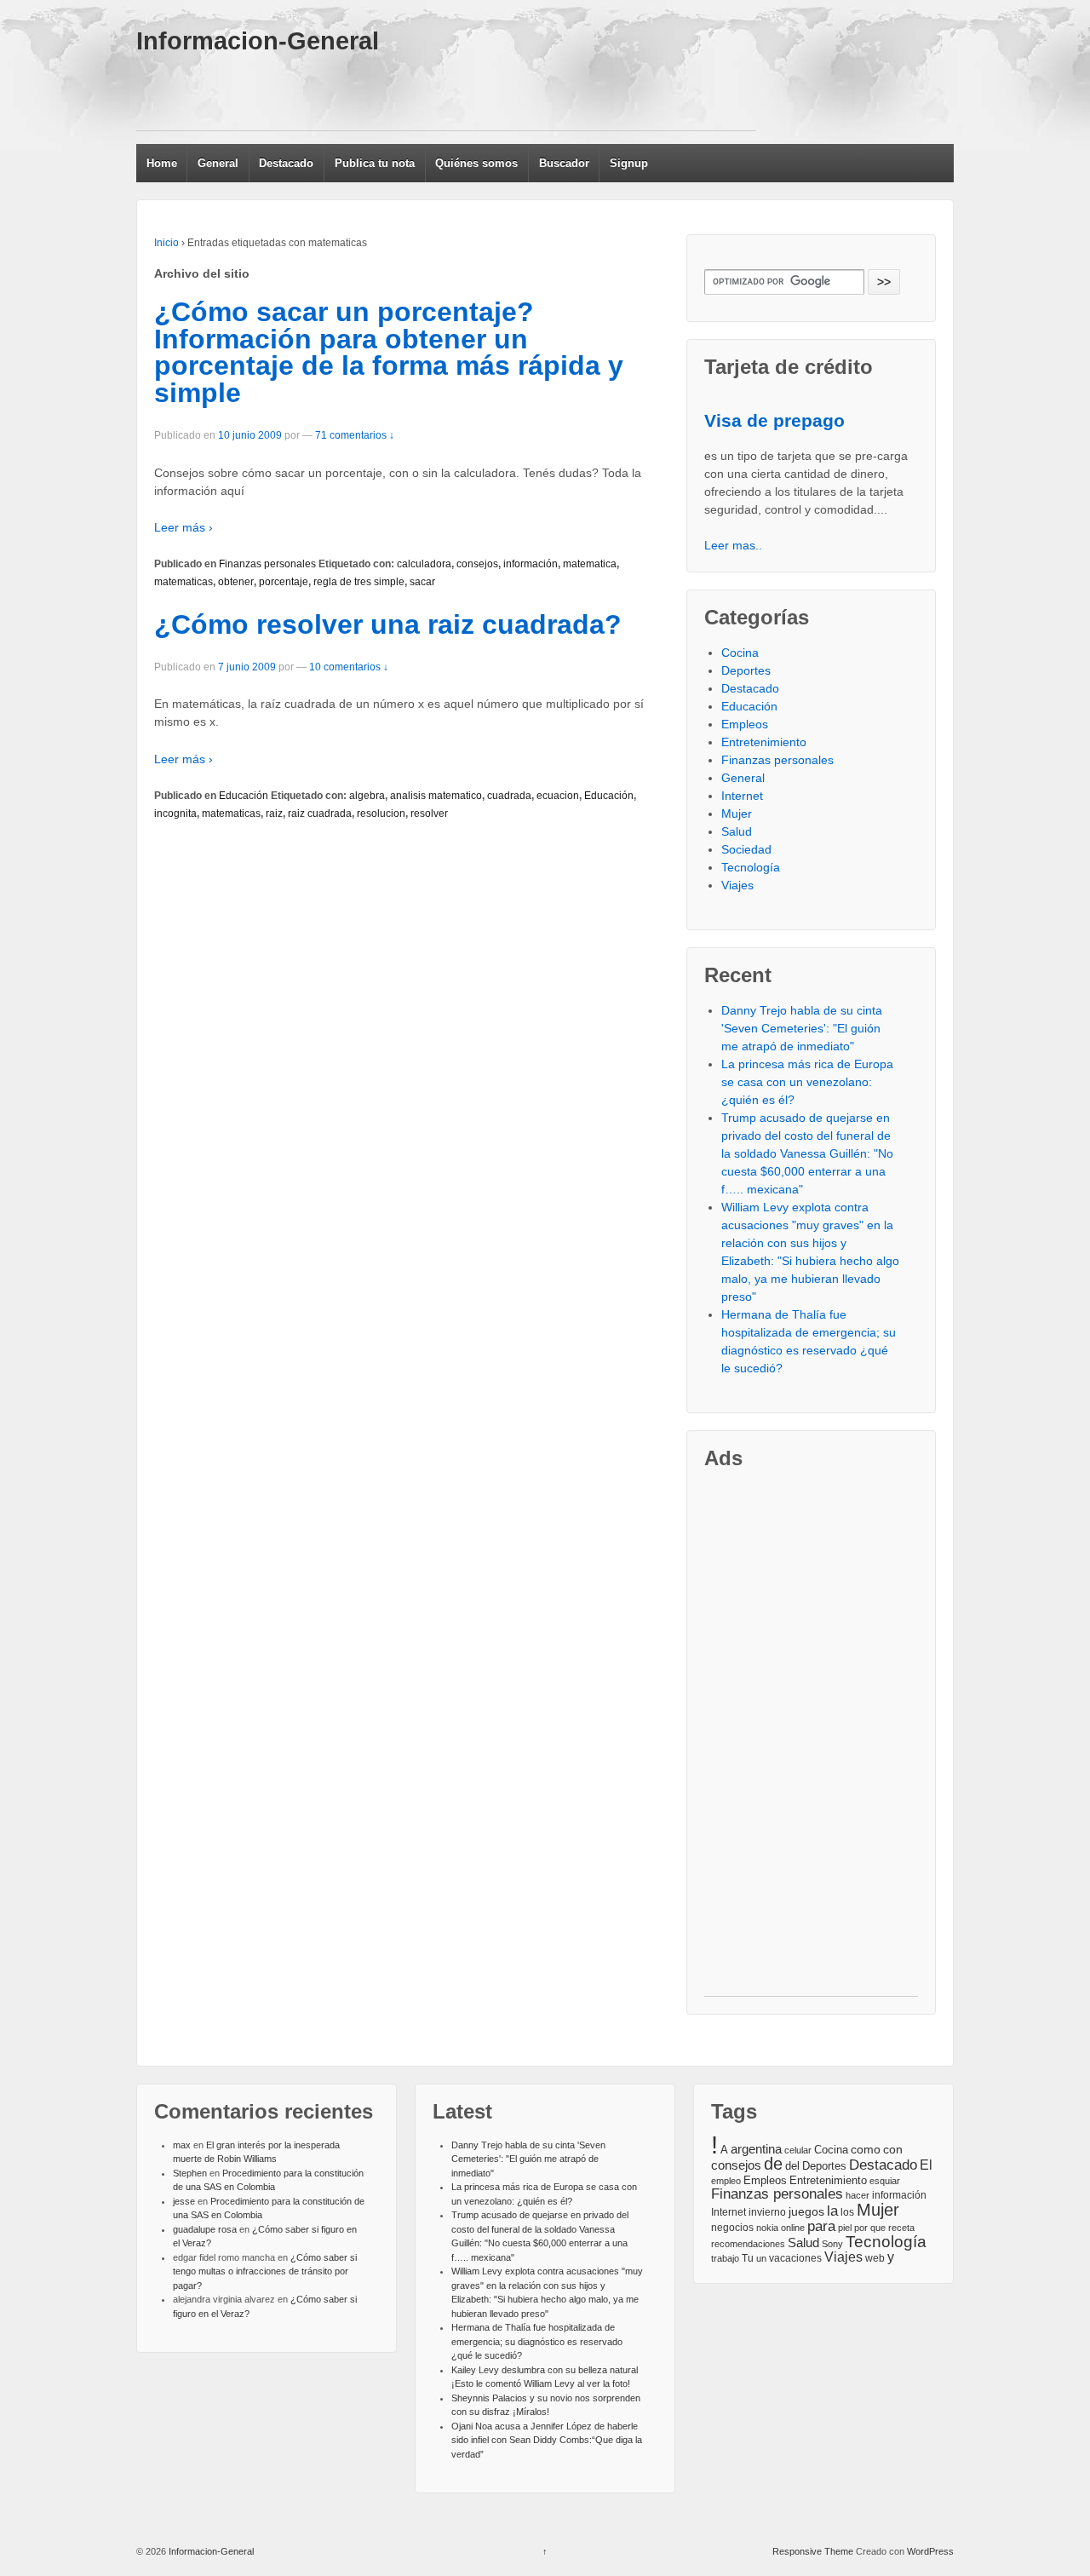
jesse (184, 2201)
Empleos (745, 724)
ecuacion (558, 796)
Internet (742, 796)
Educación (244, 796)
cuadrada (509, 796)
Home (162, 163)
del (792, 2166)
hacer (858, 2195)
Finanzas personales (267, 564)
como (866, 2150)
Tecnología (751, 867)
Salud (737, 831)
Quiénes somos (476, 163)
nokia (767, 2228)
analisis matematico (436, 796)
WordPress (930, 2551)
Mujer (737, 814)
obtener (236, 582)
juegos (806, 2211)
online (793, 2228)
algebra (367, 796)
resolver (429, 814)
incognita (175, 814)
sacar (422, 582)
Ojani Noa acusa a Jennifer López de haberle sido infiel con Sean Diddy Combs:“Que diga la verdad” (547, 2440)
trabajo (725, 2258)
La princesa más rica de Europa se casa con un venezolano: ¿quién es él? (807, 1082)
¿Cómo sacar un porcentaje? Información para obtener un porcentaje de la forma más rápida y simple (389, 352)
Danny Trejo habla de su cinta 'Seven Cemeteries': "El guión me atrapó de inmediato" (802, 1028)
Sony (832, 2244)
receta (901, 2228)
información (531, 564)
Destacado (286, 163)
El (926, 2165)
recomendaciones (748, 2244)
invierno (767, 2212)
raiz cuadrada (320, 814)
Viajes (737, 885)
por (861, 2228)
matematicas (184, 582)
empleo (726, 2181)
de (773, 2164)
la (832, 2211)
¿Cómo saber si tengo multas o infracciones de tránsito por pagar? (265, 2271)
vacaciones (795, 2258)
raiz (274, 814)
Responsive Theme (813, 2551)
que (878, 2228)
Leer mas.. (733, 545)
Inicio (166, 243)
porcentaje (284, 582)
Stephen (190, 2173)
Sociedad (746, 849)
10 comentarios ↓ (349, 667)
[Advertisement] (446, 92)
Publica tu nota (375, 163)
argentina (756, 2149)
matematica (590, 564)
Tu (748, 2258)
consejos (477, 564)
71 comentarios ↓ (355, 435)
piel (845, 2228)
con (893, 2149)
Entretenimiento (764, 742)
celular (798, 2150)
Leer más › (184, 527)
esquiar (885, 2181)
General (218, 163)
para (821, 2226)
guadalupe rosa (205, 2229)
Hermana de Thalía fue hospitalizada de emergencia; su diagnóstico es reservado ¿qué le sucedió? (537, 2341)
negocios (732, 2228)
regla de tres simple (359, 582)
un (761, 2258)
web (875, 2258)
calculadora (424, 564)
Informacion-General (258, 41)
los (847, 2212)
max (182, 2145)
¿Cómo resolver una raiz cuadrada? (388, 624)
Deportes (746, 670)
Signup (629, 163)
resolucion (381, 814)
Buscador (564, 163)
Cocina (740, 653)
